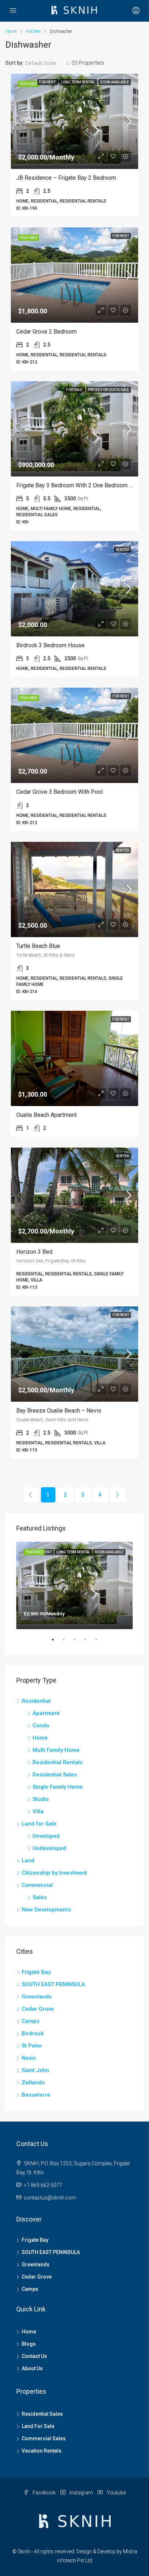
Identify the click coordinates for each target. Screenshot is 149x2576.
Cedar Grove (38, 2009)
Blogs (29, 2344)
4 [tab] (89, 1642)
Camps (31, 2021)
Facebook (44, 2493)
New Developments (46, 1910)
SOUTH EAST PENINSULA (53, 1984)
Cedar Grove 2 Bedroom (46, 332)
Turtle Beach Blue (38, 946)
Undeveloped (49, 1848)
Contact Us (34, 2356)
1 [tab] (56, 1642)
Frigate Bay (36, 1972)
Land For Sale (38, 2426)
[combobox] (47, 63)
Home (40, 1738)
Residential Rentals (58, 1762)
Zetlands (33, 2083)
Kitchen (33, 31)
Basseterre (36, 2095)
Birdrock (33, 2033)
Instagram (81, 2493)
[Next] (118, 1494)
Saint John (35, 2070)
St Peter (32, 2046)
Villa (38, 1811)
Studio (41, 1799)
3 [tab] (78, 1642)
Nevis (29, 2058)
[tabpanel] (74, 1585)
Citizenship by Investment (54, 1873)
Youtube (116, 2493)
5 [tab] (100, 1642)
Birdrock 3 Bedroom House (50, 645)
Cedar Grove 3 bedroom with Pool (59, 792)
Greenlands (37, 1997)
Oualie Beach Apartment (46, 1115)
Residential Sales (55, 1775)
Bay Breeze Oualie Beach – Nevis (59, 1411)
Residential (36, 1701)
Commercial (37, 1885)
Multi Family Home (56, 1750)
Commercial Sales (44, 2438)
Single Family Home (58, 1787)
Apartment (46, 1713)
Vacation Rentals (42, 2451)
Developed (46, 1836)
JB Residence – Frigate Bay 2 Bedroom (66, 178)
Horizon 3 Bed (34, 1252)
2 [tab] (67, 1642)
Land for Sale (39, 1824)
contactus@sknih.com (50, 2198)
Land (28, 1861)
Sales (40, 1897)
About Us (32, 2368)
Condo (41, 1726)
